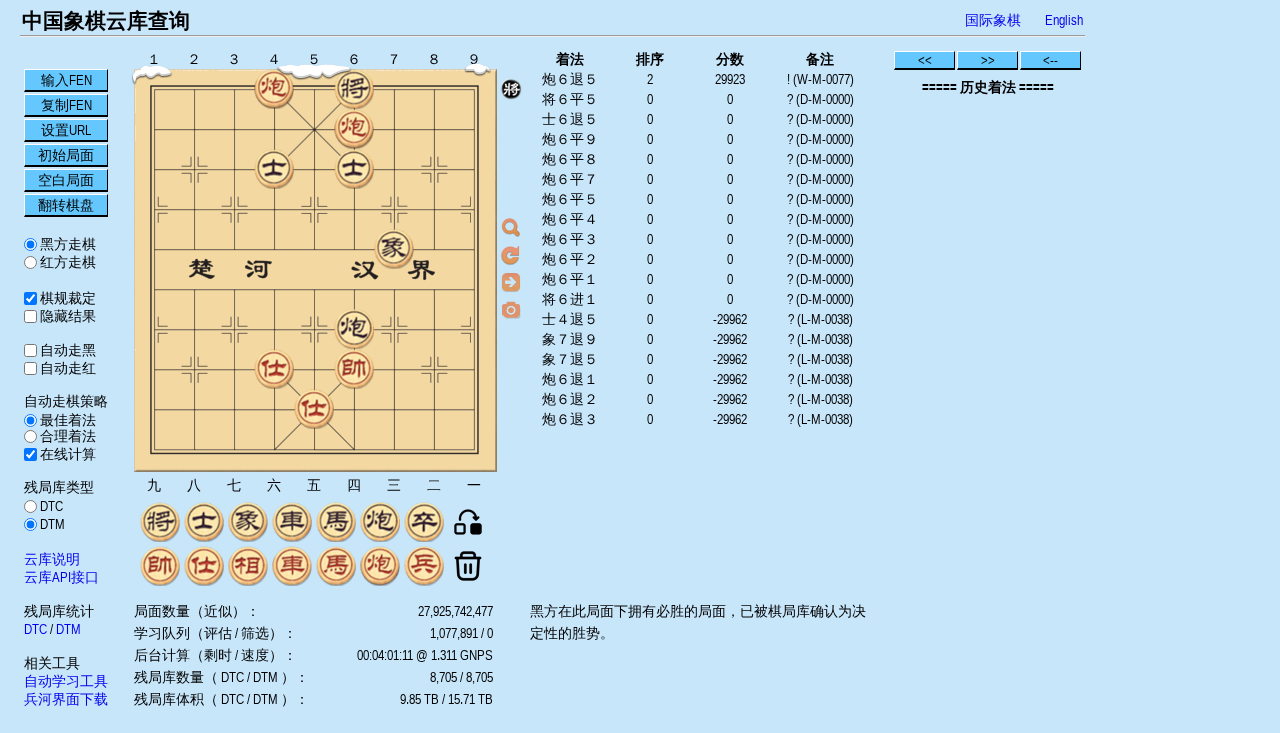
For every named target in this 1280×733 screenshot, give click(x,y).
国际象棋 (993, 20)
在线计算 (66, 454)
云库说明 (52, 559)
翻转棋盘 (66, 205)
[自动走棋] (511, 282)
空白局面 (66, 180)
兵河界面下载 (66, 699)
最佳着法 (66, 420)
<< (925, 60)
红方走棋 (66, 262)
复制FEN (66, 105)
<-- (1050, 60)
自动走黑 (66, 350)
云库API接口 (61, 577)
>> (988, 60)
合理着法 (66, 436)
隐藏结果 (66, 316)
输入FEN (66, 80)
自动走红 (66, 368)
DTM (51, 524)
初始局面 (66, 155)
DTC (50, 506)
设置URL (66, 130)
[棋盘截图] (511, 309)
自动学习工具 (66, 681)
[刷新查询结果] (511, 255)
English (1064, 20)
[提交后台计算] (511, 228)
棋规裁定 (66, 298)
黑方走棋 (66, 244)
